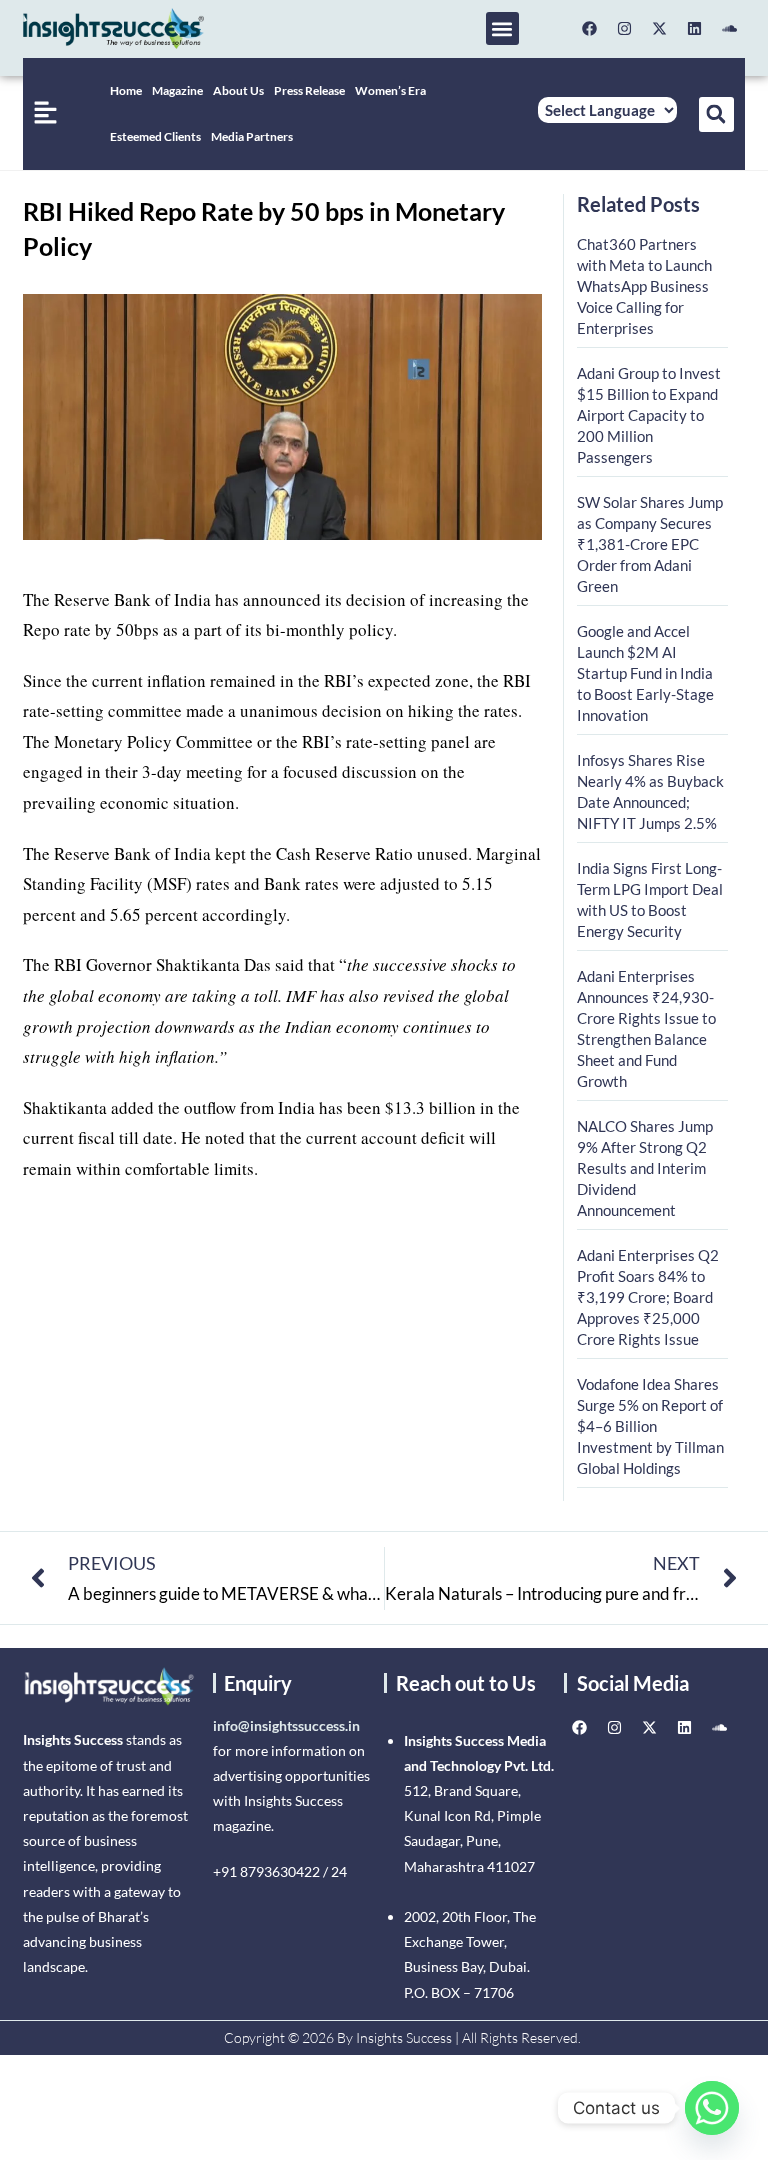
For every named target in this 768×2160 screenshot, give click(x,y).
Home (126, 90)
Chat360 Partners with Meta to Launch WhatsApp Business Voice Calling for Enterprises (644, 286)
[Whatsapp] (712, 2108)
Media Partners (252, 136)
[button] (502, 28)
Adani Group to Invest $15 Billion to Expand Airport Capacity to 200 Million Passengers (649, 415)
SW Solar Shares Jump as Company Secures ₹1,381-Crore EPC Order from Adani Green (650, 544)
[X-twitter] (660, 29)
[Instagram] (625, 29)
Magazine (177, 90)
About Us (238, 90)
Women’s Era (390, 90)
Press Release (309, 90)
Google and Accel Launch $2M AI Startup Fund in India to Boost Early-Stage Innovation (645, 673)
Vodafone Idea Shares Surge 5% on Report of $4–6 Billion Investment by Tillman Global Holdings (650, 1426)
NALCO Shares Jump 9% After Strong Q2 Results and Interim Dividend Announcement (645, 1168)
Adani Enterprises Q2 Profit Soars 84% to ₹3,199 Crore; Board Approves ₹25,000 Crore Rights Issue (648, 1297)
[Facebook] (590, 29)
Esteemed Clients (155, 136)
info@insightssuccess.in (286, 1725)
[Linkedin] (695, 29)
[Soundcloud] (730, 29)
